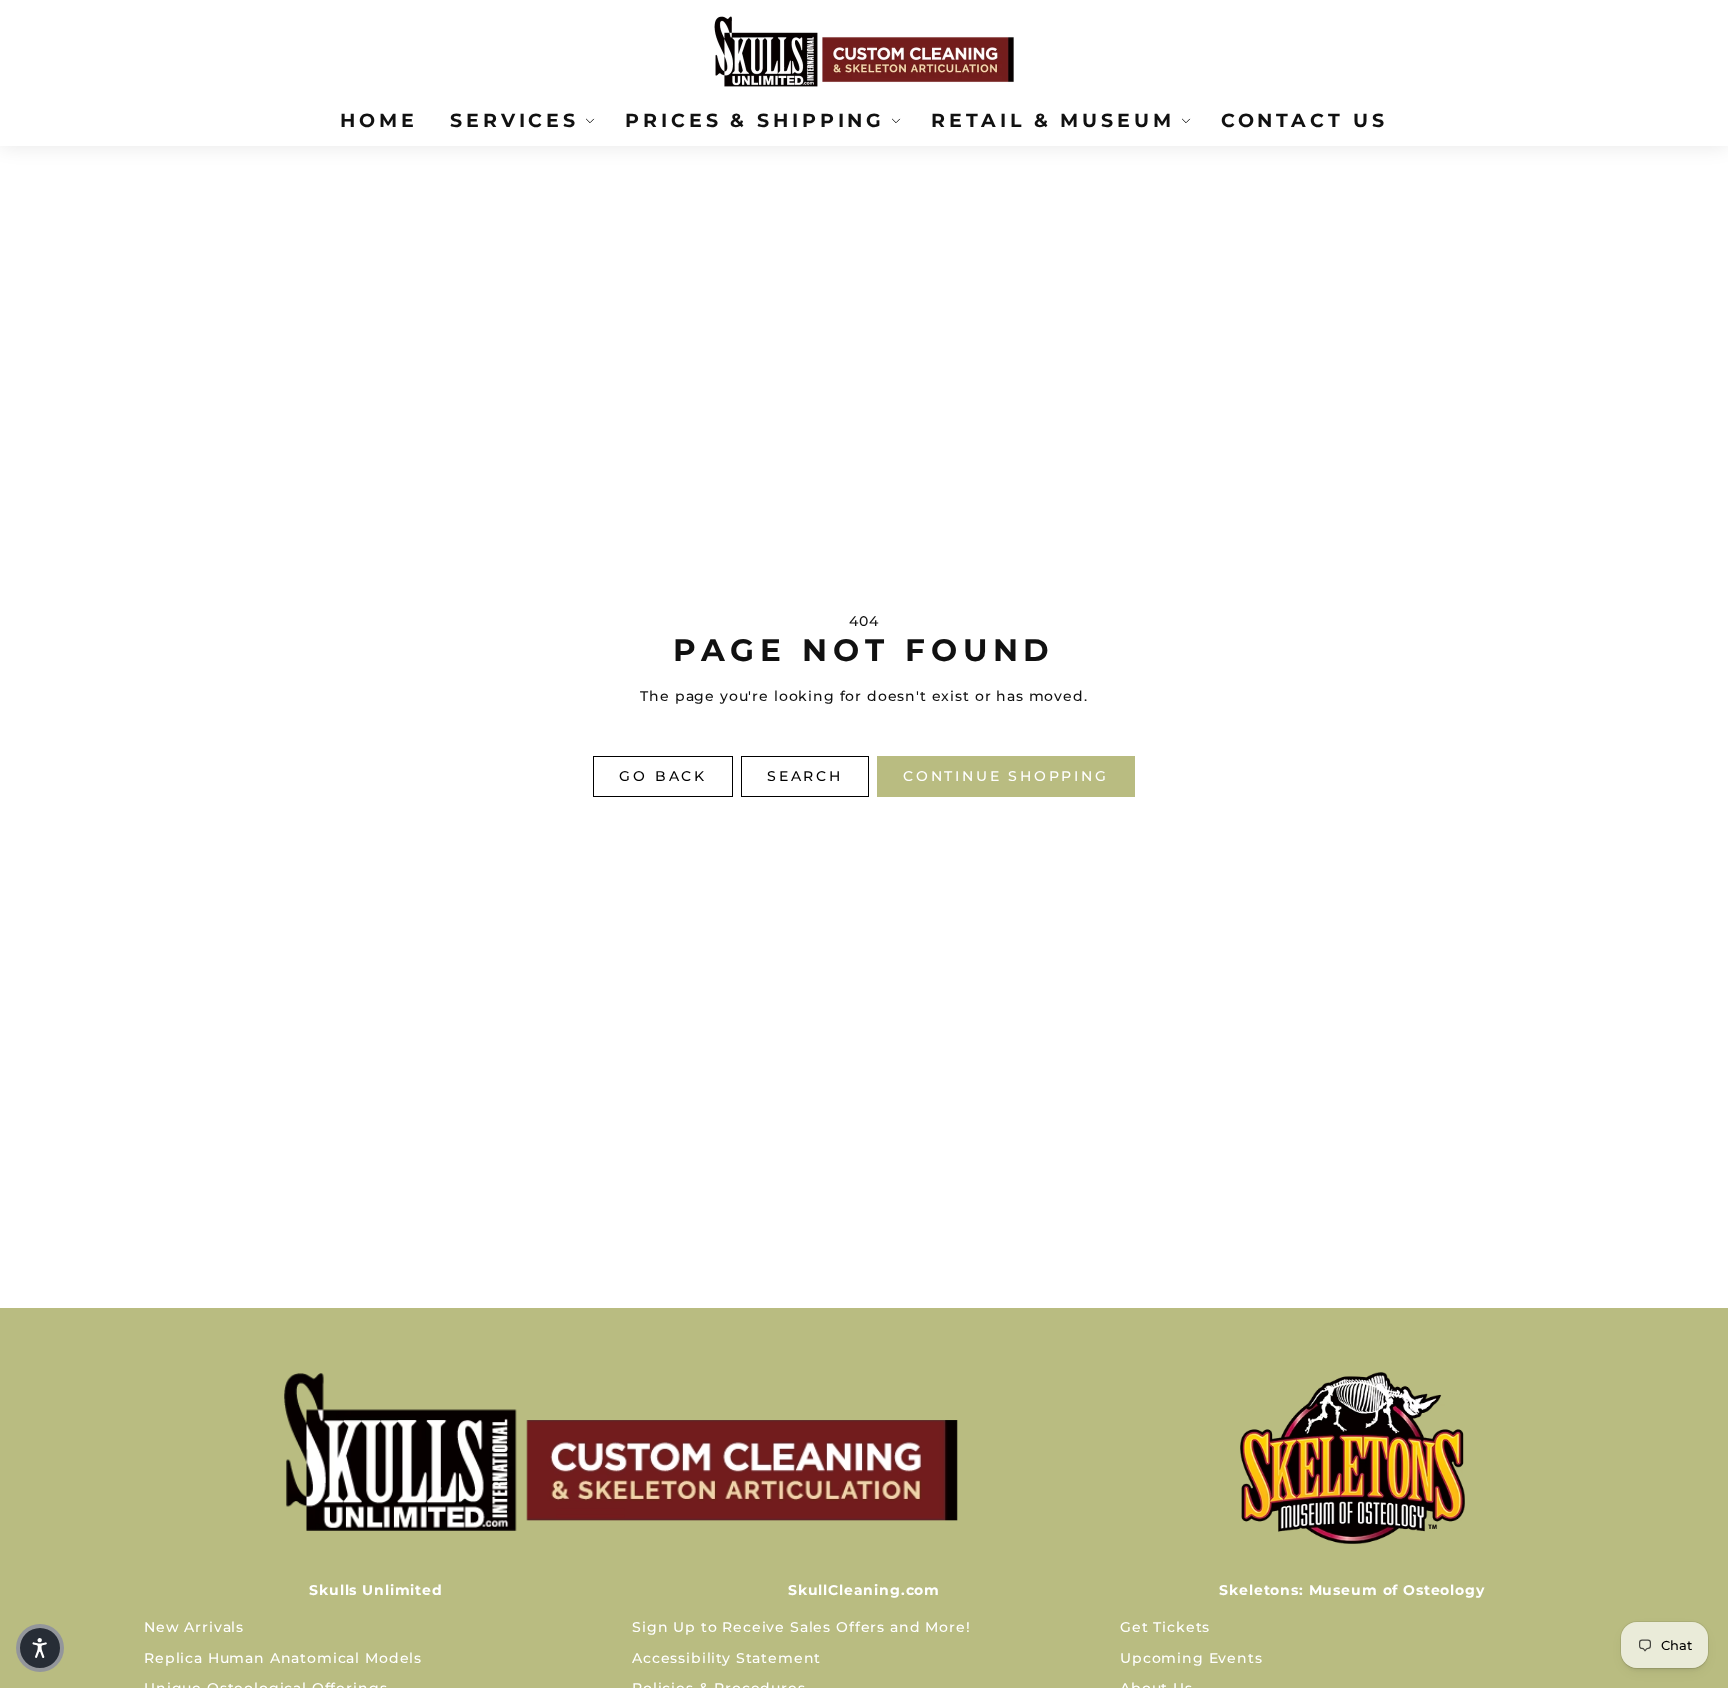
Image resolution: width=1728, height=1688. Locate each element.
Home (379, 120)
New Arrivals (194, 1627)
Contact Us (1304, 120)
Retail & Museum (1052, 120)
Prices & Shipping (755, 120)
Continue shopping (1006, 776)
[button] (40, 1648)
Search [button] (805, 776)
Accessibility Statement (726, 1658)
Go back (663, 776)
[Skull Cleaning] (620, 1452)
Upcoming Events (1191, 1658)
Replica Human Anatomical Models (283, 1658)
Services (514, 120)
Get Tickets (1165, 1627)
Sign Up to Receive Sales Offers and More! (801, 1627)
